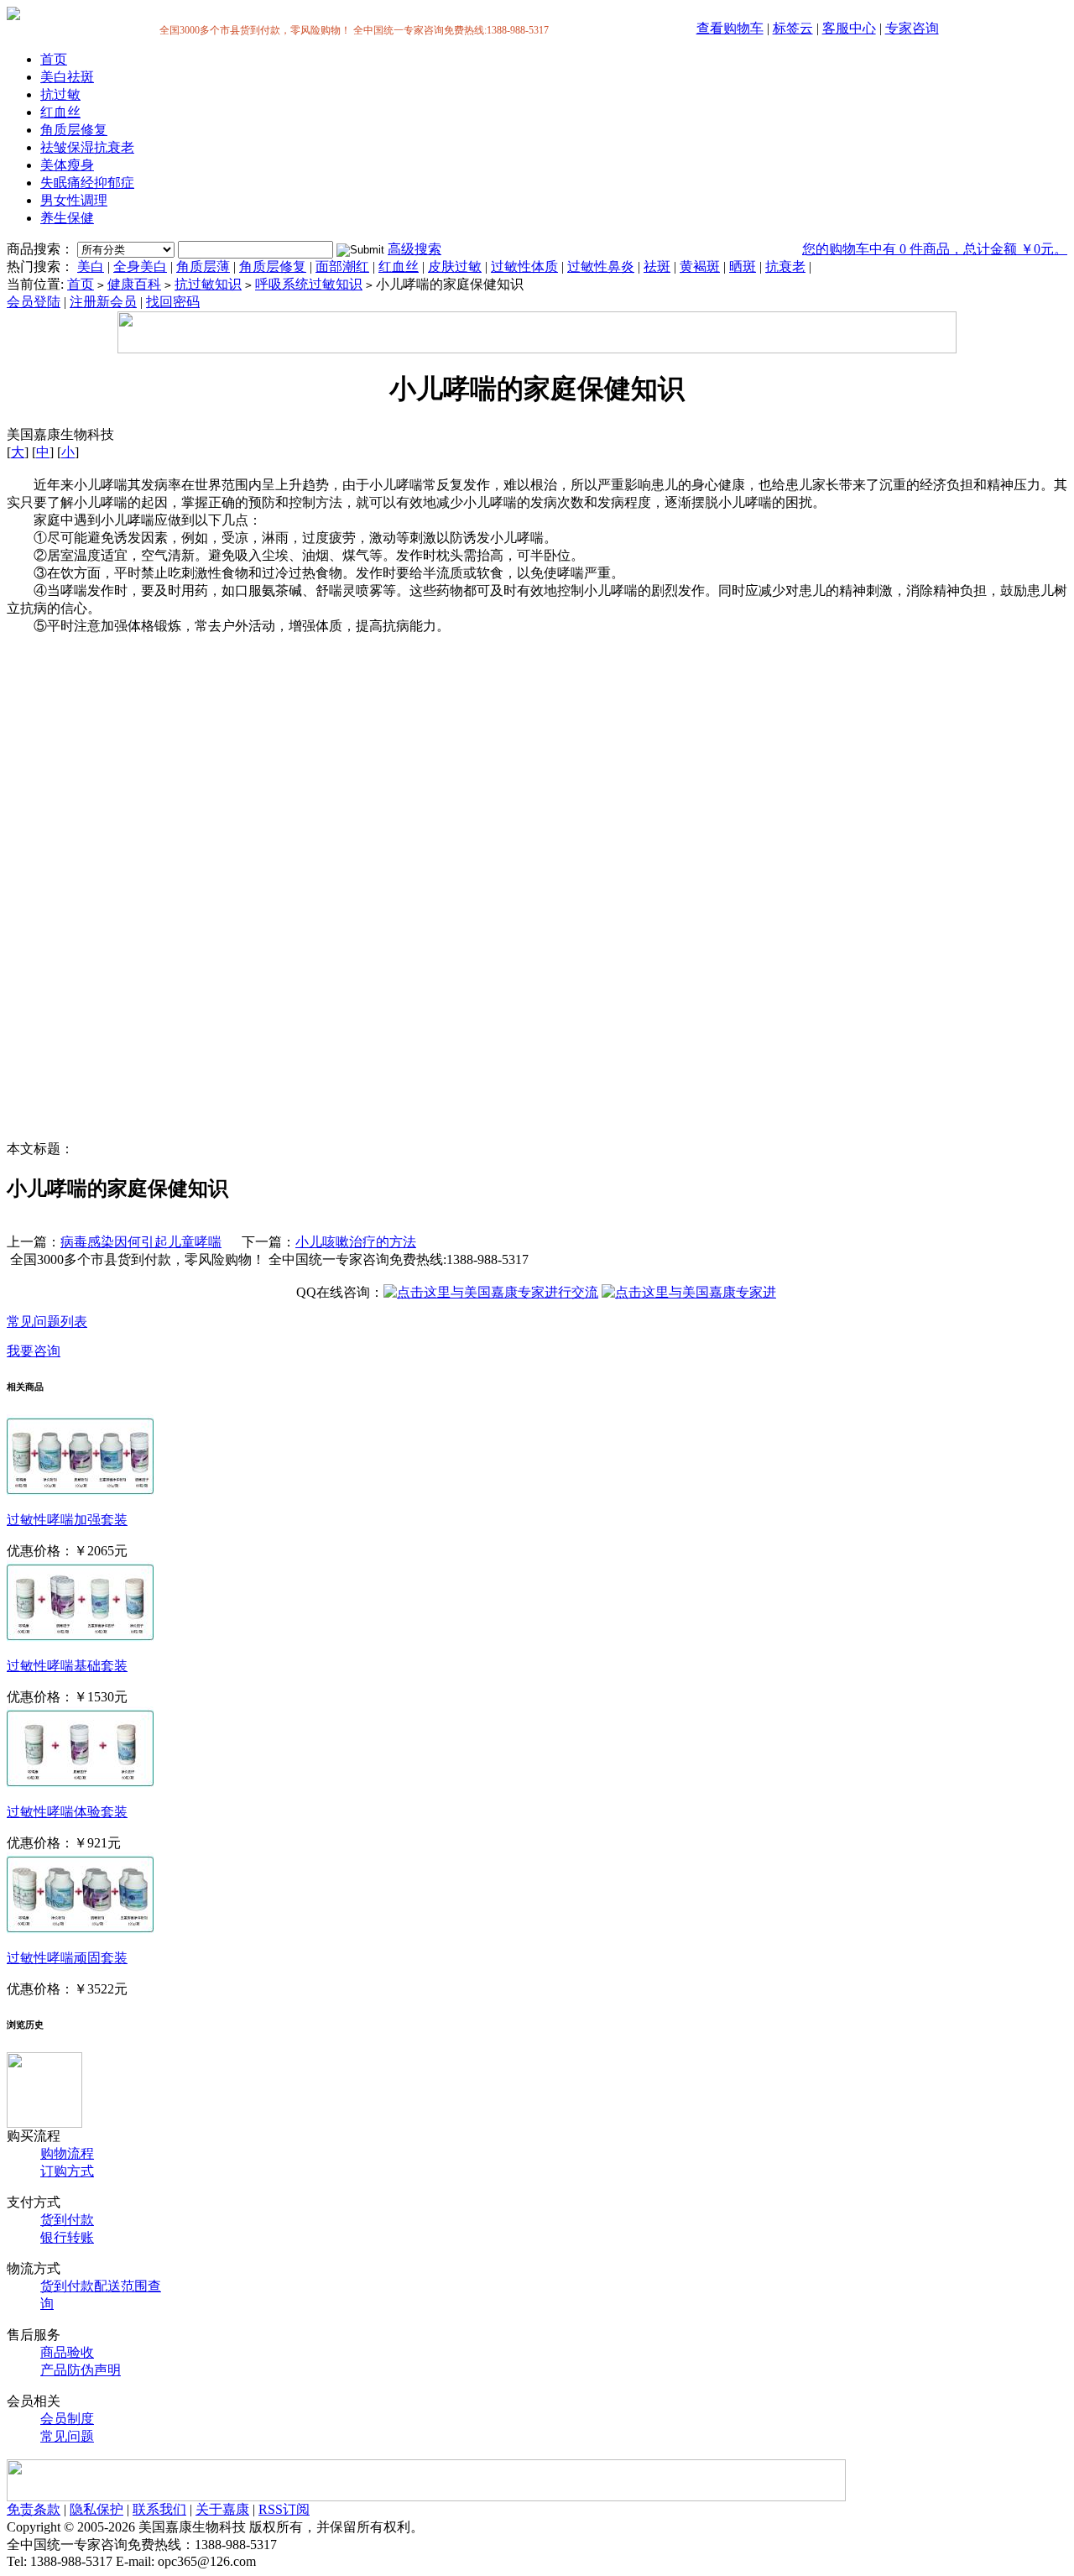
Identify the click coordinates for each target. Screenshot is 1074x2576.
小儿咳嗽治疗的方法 (356, 1242)
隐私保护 (96, 2509)
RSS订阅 (284, 2509)
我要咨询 (34, 1351)
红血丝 (60, 112)
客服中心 (849, 28)
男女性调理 (74, 200)
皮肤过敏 (455, 266)
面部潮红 (342, 266)
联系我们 (159, 2509)
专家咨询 (912, 28)
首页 (54, 59)
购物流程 (67, 2153)
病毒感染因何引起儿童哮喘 (141, 1242)
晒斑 (743, 266)
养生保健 (67, 218)
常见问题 (67, 2436)
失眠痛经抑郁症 (87, 183)
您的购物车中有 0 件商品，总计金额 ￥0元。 (935, 249)
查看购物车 (730, 28)
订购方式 (67, 2171)
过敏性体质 (524, 266)
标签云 (793, 28)
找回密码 (173, 302)
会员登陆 (34, 302)
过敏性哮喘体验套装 (67, 1812)
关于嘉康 (222, 2509)
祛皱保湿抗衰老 (87, 147)
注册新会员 (103, 302)
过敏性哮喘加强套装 (67, 1520)
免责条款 (34, 2509)
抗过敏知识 (208, 284)
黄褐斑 (700, 266)
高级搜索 (414, 249)
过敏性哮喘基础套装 (67, 1666)
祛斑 (657, 266)
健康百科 (134, 284)
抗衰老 (785, 266)
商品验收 (67, 2352)
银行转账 (67, 2237)
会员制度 (67, 2419)
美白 (91, 266)
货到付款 (67, 2220)
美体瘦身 (67, 165)
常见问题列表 (47, 1322)
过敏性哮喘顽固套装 (67, 1958)
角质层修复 (74, 130)
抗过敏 (60, 94)
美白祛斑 (67, 77)
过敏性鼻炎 (601, 266)
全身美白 (140, 266)
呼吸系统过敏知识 (309, 284)
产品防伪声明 (81, 2370)
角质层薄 (203, 266)
